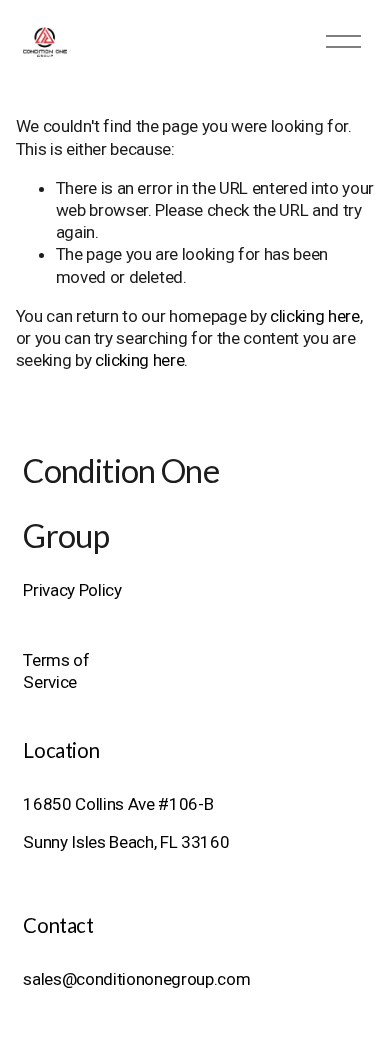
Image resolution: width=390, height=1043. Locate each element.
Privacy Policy (72, 590)
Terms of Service (56, 671)
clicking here (315, 316)
